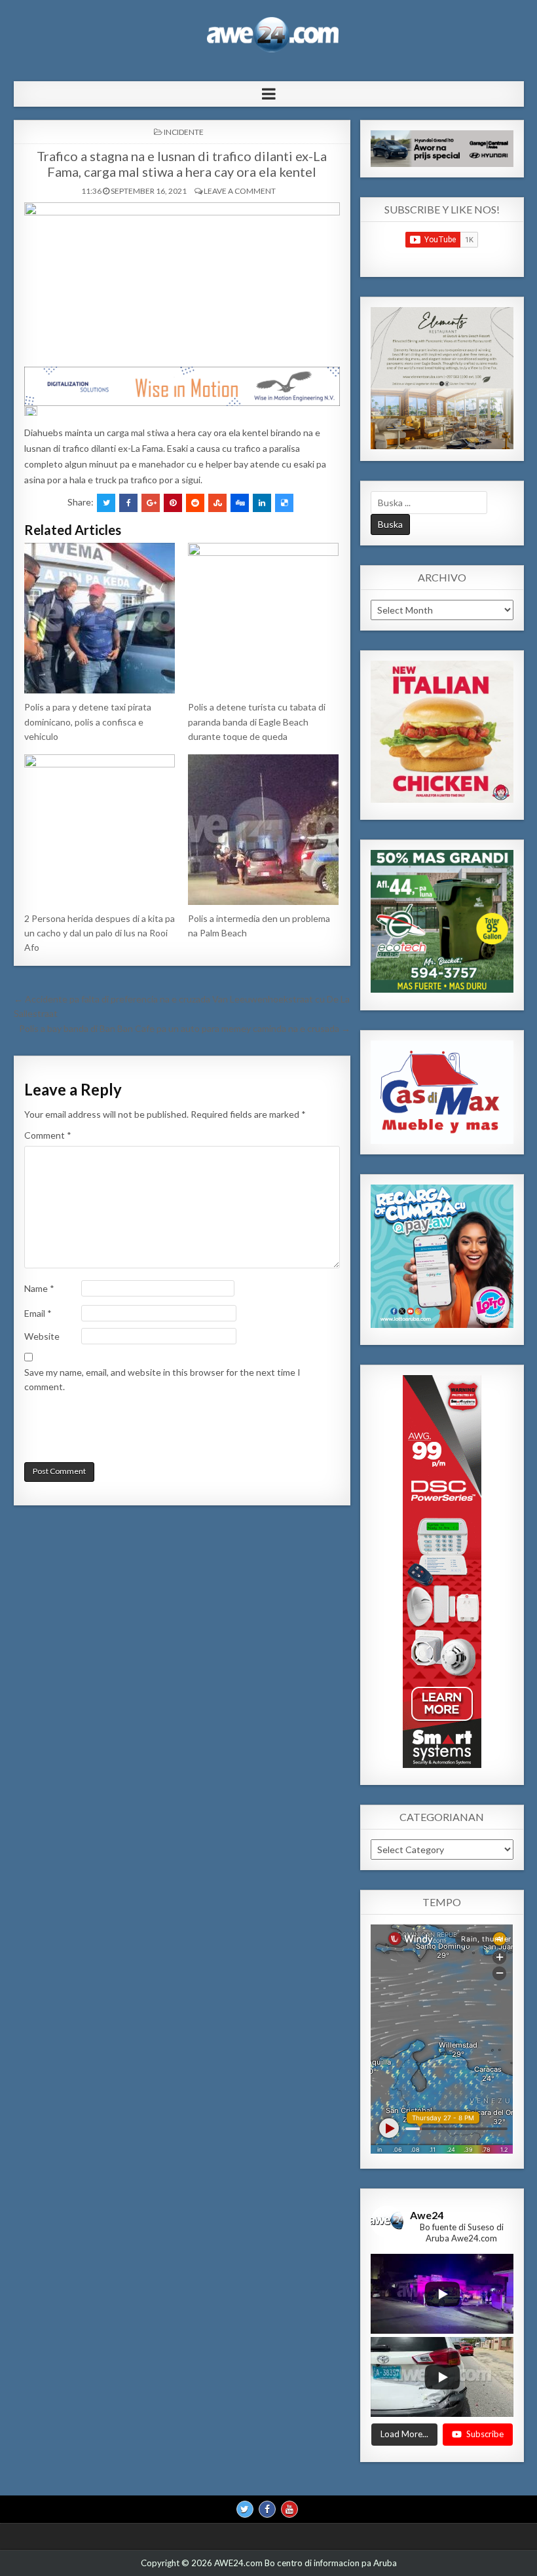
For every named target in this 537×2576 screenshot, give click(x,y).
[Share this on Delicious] (284, 503)
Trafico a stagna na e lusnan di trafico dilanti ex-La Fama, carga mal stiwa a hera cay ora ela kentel (182, 164)
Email (38, 1313)
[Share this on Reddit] (195, 503)
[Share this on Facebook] (128, 503)
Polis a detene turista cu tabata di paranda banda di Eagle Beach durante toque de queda (257, 722)
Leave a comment (240, 191)
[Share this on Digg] (240, 503)
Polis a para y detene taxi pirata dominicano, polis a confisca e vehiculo (88, 722)
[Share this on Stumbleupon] (217, 503)
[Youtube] (289, 2509)
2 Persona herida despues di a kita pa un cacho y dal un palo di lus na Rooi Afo (100, 933)
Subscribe (485, 2434)
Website (42, 1336)
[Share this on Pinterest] (173, 503)
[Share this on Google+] (151, 503)
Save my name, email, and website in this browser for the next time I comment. (162, 1379)
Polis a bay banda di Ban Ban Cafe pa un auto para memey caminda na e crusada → (185, 1028)
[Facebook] (267, 2509)
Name (39, 1288)
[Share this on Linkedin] (262, 503)
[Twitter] (245, 2509)
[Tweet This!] (106, 503)
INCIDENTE (184, 132)
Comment (48, 1135)
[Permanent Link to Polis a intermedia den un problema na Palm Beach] (264, 830)
